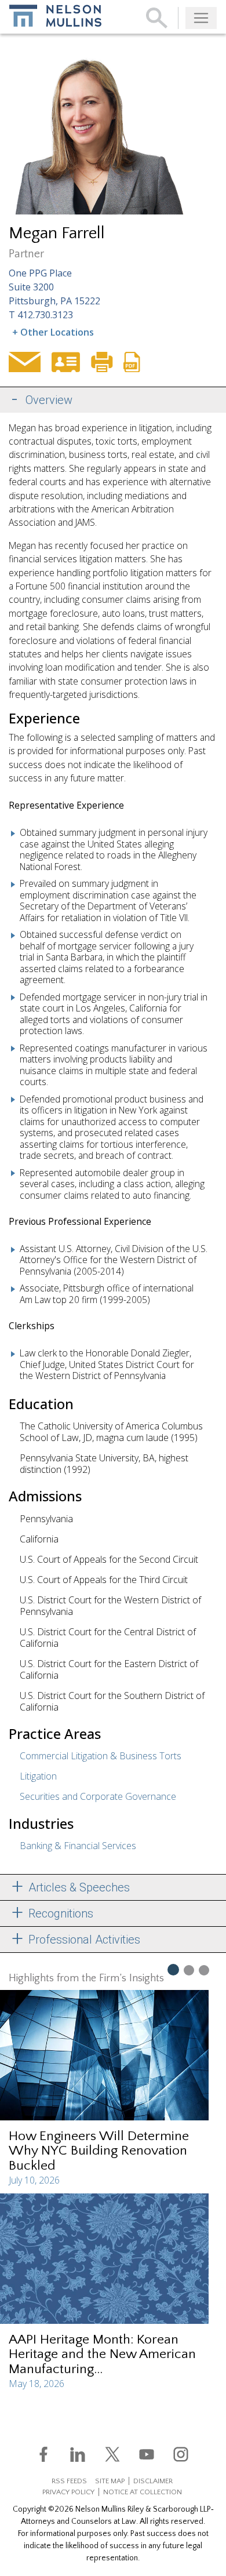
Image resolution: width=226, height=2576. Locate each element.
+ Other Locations (53, 332)
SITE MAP (110, 2481)
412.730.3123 (45, 315)
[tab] (113, 400)
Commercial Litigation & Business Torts (101, 1756)
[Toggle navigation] (201, 18)
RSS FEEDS (69, 2481)
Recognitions (59, 1913)
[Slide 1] (173, 1969)
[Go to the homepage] (55, 16)
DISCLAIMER (153, 2481)
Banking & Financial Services (78, 1846)
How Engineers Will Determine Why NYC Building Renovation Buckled (99, 2151)
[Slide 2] (189, 1970)
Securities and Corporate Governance (98, 1796)
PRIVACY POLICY (68, 2492)
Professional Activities (83, 1940)
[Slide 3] (204, 1970)
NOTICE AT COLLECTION (143, 2492)
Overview (49, 400)
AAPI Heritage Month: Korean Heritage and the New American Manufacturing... (102, 2354)
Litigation (38, 1776)
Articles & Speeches (78, 1887)
